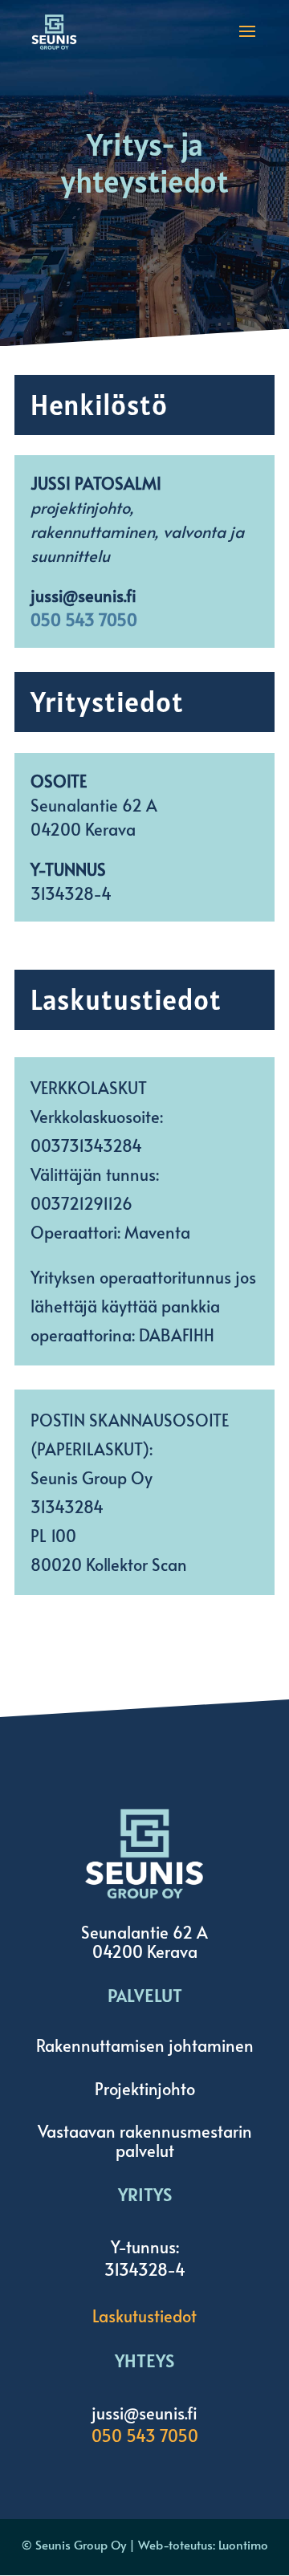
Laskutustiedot (144, 2316)
